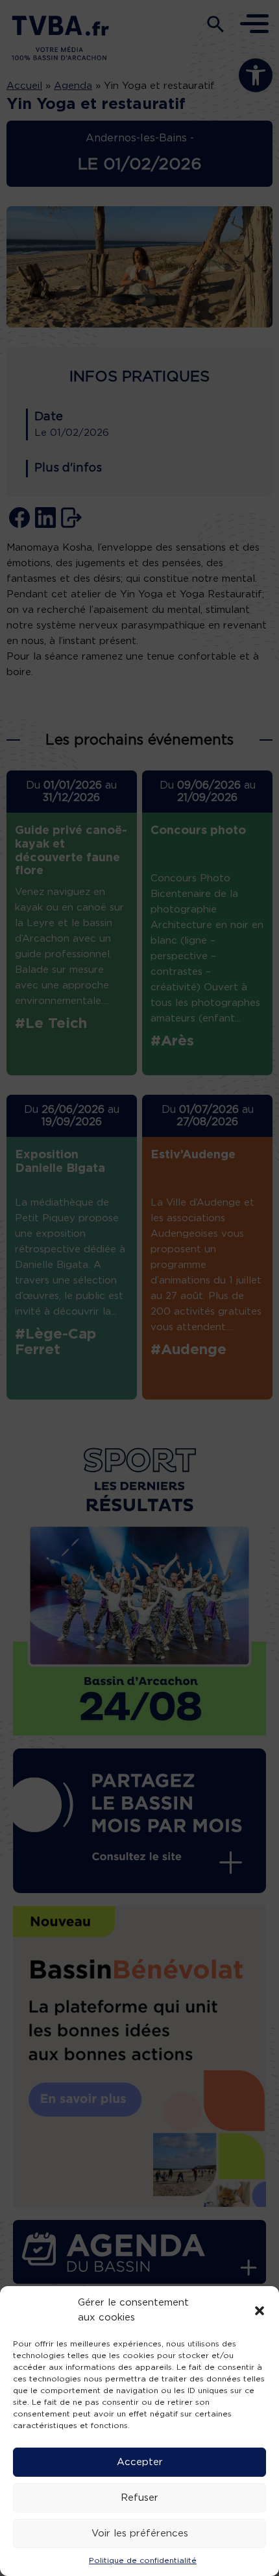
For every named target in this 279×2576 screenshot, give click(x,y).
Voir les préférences (140, 2534)
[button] (260, 2311)
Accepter (140, 2462)
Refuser (139, 2498)
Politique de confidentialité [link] (143, 2560)
